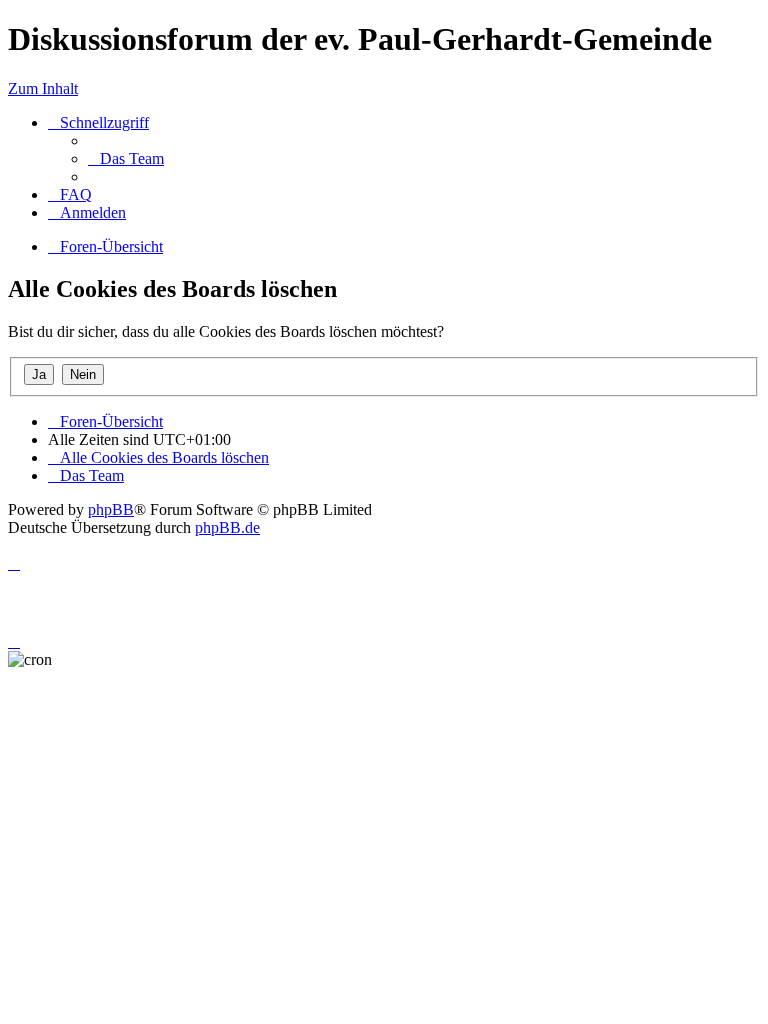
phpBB (111, 509)
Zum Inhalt (43, 88)
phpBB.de (227, 527)
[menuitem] (126, 158)
